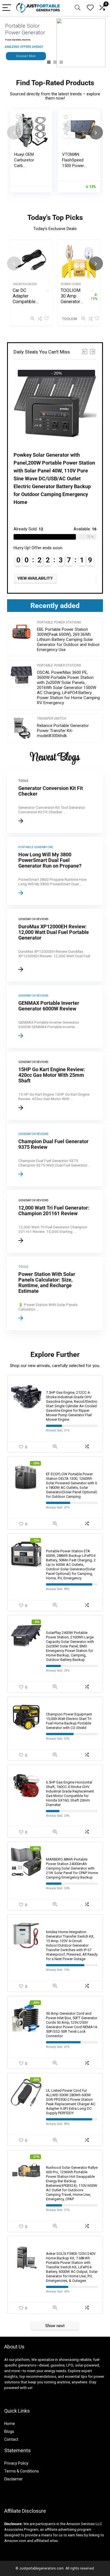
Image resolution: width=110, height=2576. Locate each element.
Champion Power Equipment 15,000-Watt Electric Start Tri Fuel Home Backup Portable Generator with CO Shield (69, 1721)
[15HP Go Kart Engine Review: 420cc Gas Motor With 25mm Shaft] (55, 1086)
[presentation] (14, 132)
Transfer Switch (51, 719)
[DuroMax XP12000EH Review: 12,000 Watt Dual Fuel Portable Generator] (55, 945)
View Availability (35, 578)
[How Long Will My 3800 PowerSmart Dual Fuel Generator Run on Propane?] (55, 871)
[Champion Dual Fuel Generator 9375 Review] (55, 1155)
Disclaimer (14, 2479)
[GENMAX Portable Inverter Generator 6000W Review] (55, 1017)
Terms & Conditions (22, 2471)
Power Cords (71, 284)
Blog (8, 2431)
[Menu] (7, 8)
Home (10, 2424)
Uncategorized (25, 284)
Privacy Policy (16, 2463)
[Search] (78, 8)
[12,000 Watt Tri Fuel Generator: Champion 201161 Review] (55, 1221)
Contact (11, 2439)
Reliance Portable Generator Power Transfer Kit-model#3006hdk (63, 731)
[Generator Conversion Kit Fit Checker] (55, 802)
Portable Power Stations (59, 622)
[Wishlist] (90, 8)
